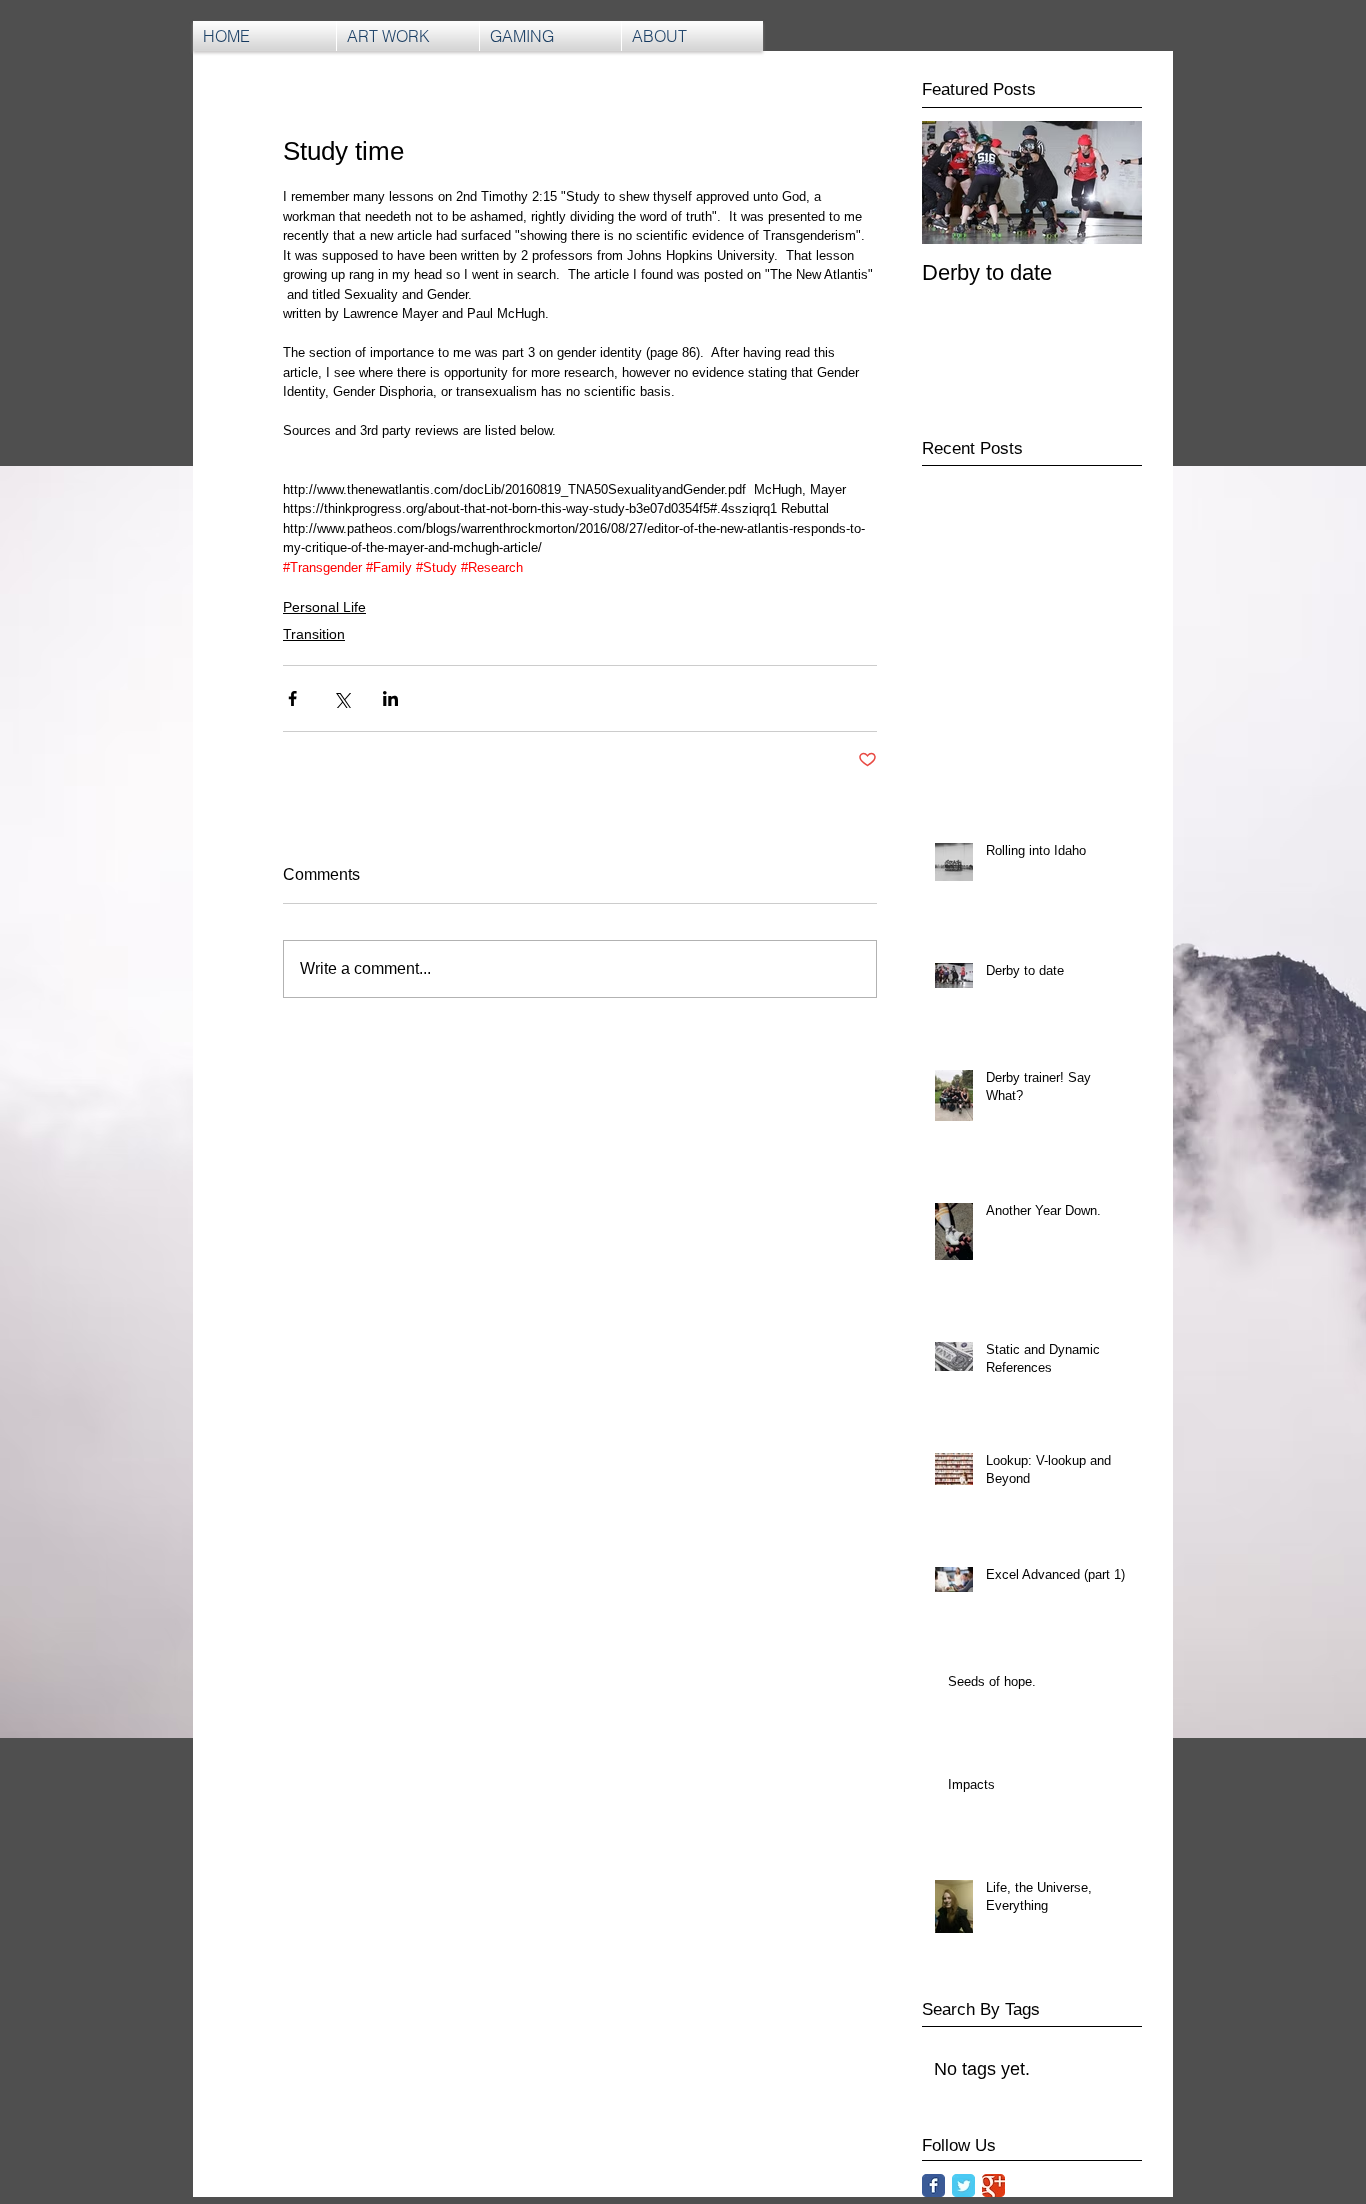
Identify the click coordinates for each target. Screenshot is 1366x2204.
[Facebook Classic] (933, 2185)
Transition (314, 634)
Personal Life (324, 607)
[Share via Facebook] (292, 698)
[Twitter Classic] (963, 2185)
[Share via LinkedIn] (390, 698)
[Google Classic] (993, 2185)
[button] (550, 36)
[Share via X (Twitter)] (341, 698)
